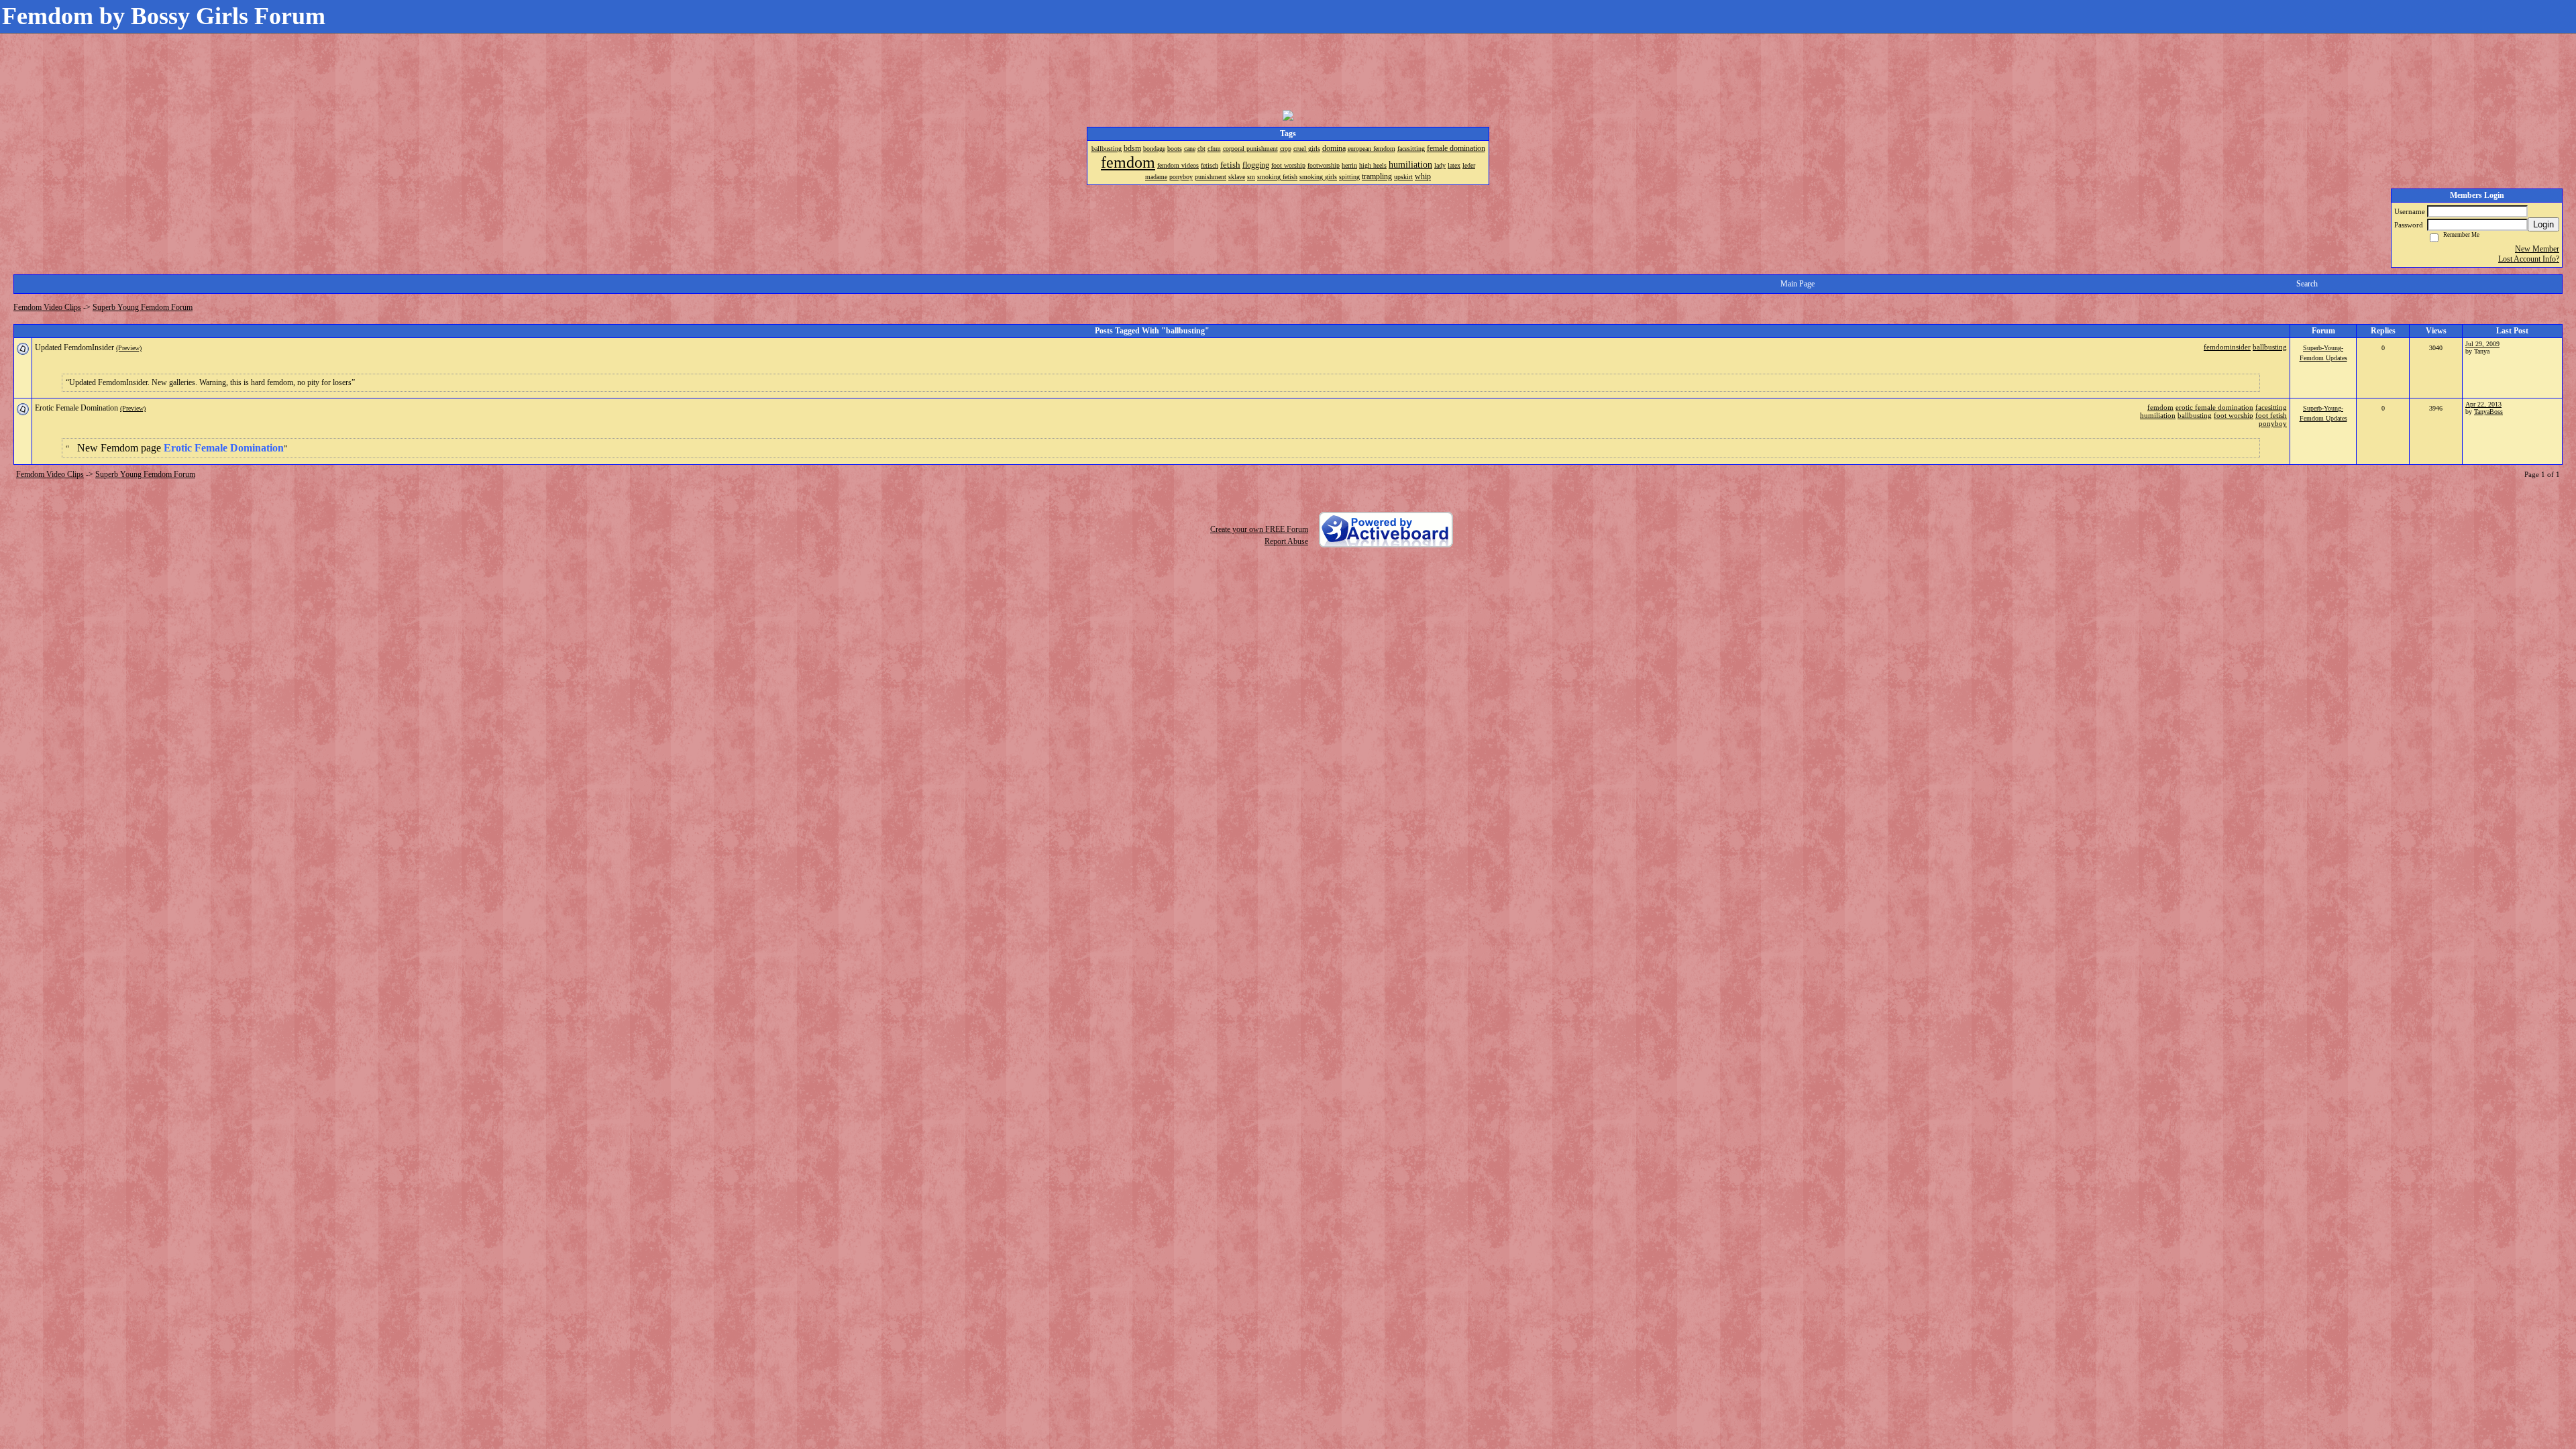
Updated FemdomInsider (74, 347)
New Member (2537, 249)
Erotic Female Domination (76, 408)
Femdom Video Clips (47, 307)
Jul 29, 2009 (2482, 344)
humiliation (2158, 415)
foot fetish (2271, 415)
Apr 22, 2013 (2483, 404)
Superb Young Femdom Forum (143, 307)
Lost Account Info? (2529, 259)
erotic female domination (2214, 407)
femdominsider (2227, 347)
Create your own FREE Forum (1259, 529)
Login (2543, 224)
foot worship (2234, 415)
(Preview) (129, 348)
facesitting (2271, 407)
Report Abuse (1286, 541)
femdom (2160, 407)
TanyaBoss (2488, 412)
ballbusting (2270, 347)
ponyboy (2273, 423)
